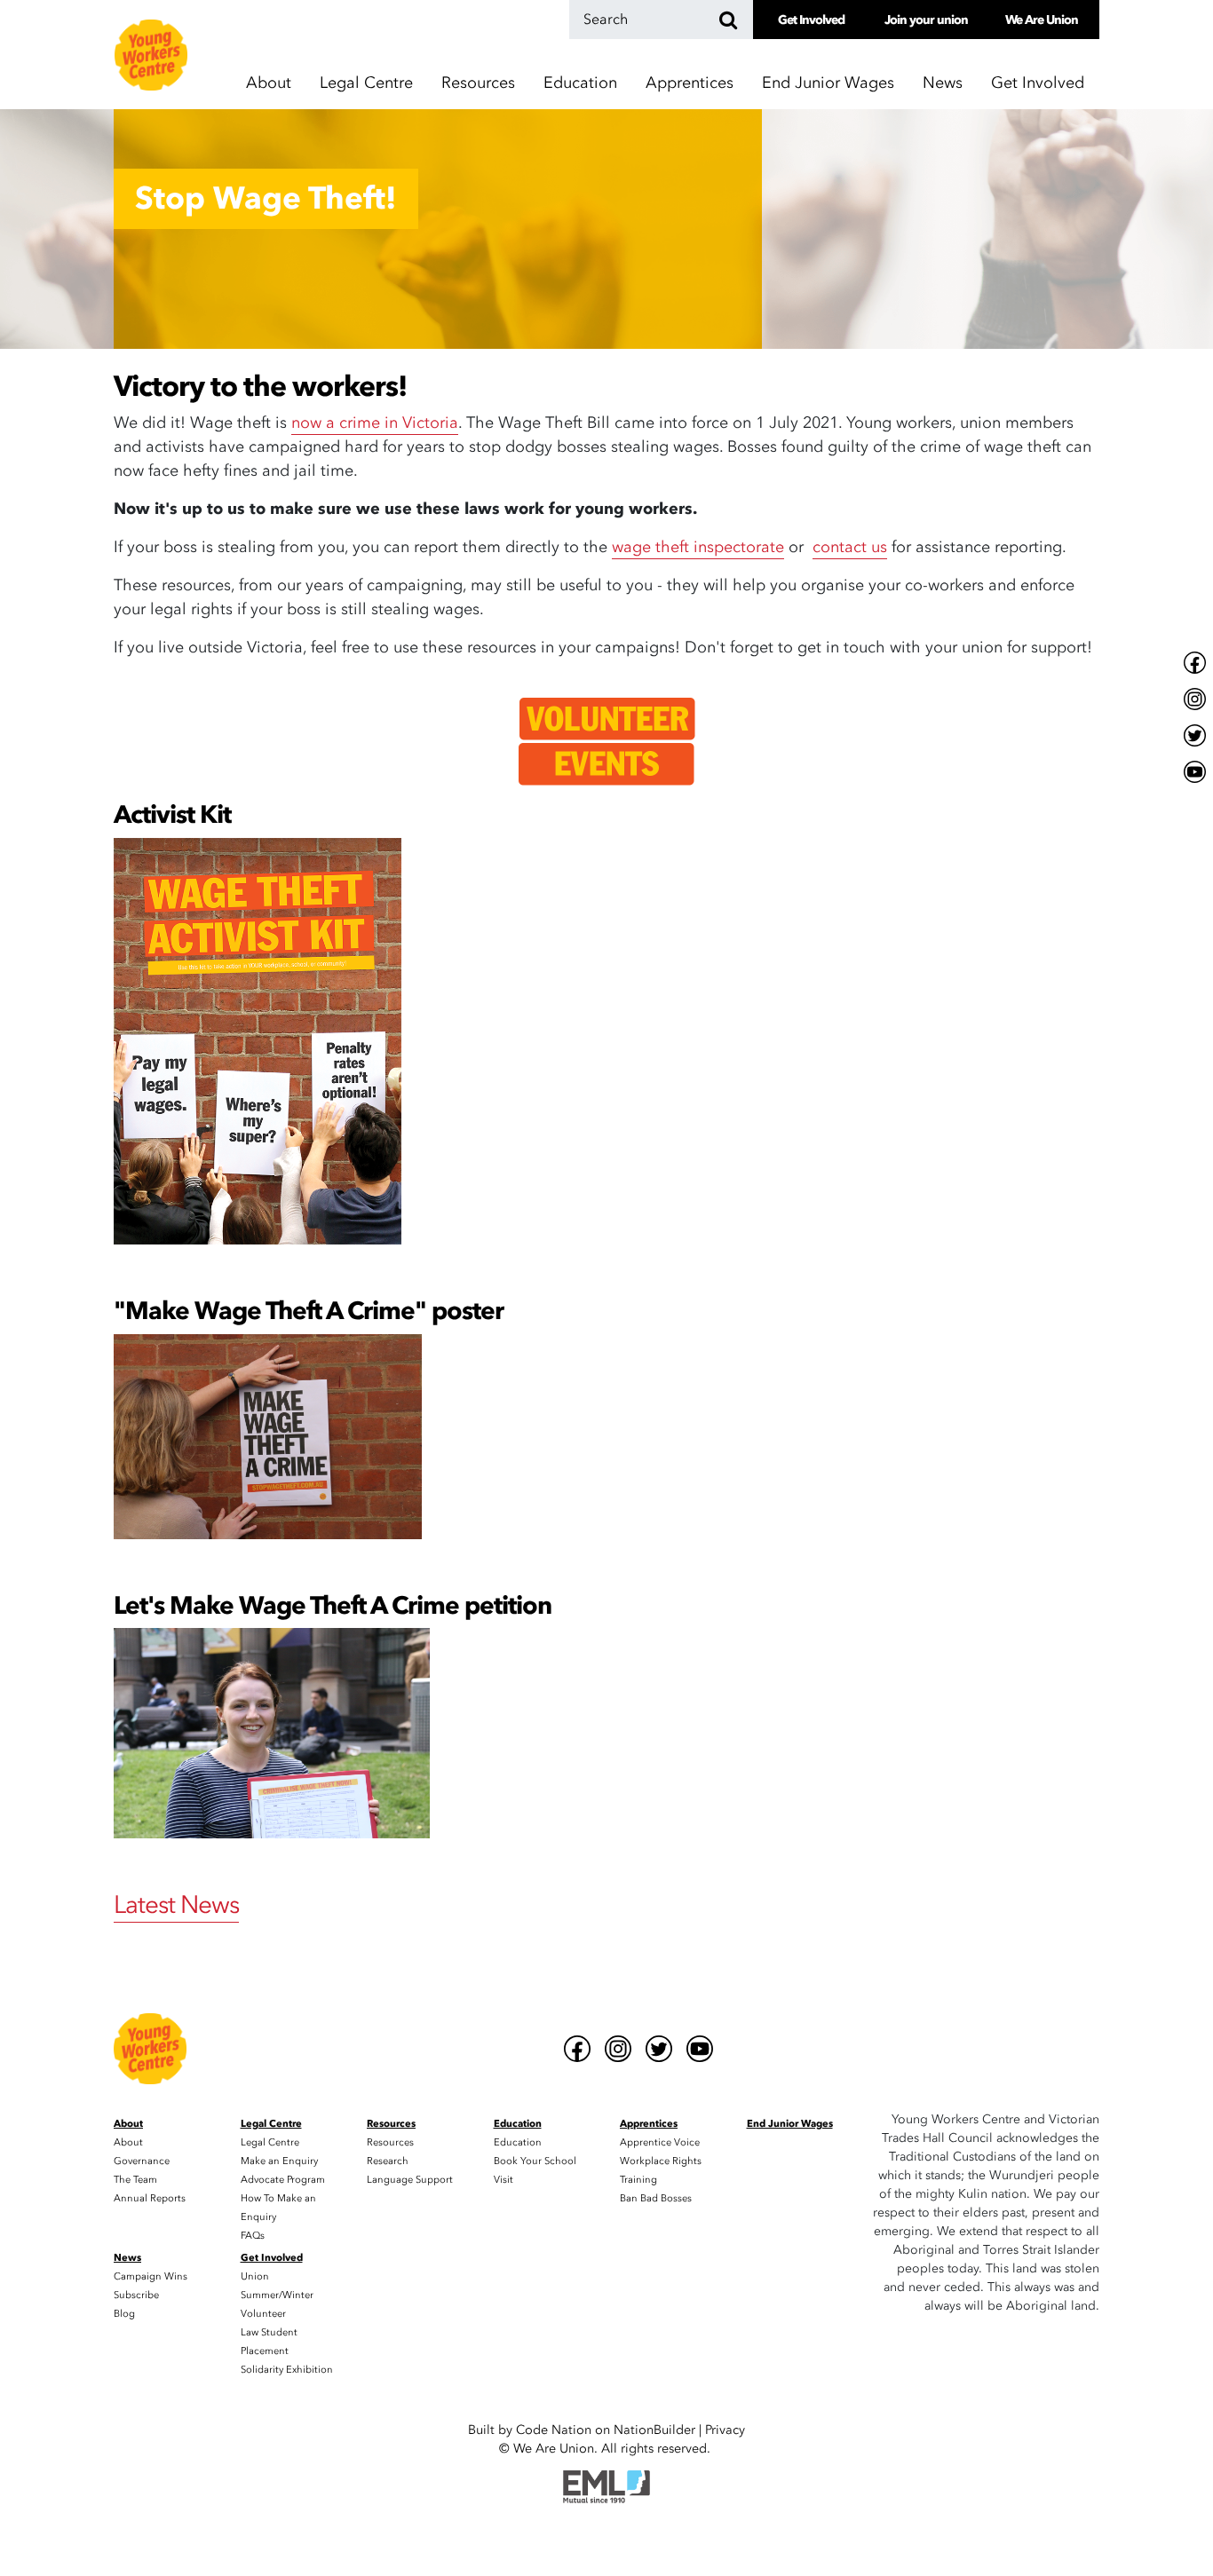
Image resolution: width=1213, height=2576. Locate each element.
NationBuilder (654, 2430)
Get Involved (811, 20)
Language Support (410, 2180)
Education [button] (580, 83)
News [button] (943, 83)
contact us (850, 547)
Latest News (176, 1905)
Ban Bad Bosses (656, 2198)
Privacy (725, 2430)
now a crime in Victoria (375, 423)
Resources (390, 2142)
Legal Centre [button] (366, 83)
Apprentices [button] (690, 83)
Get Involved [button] (1038, 83)
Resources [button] (478, 83)
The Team (135, 2180)
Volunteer (263, 2314)
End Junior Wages (828, 83)
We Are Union (1042, 20)
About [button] (269, 83)
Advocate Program (283, 2180)
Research (388, 2161)
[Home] (151, 55)
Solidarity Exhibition (287, 2370)
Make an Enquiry (279, 2161)
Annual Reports (150, 2198)
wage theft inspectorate (698, 547)
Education (518, 2142)
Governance (142, 2161)
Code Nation (554, 2430)
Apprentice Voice (660, 2142)
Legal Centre (270, 2142)
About (128, 2142)
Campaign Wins (151, 2276)
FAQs (253, 2236)
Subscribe (136, 2295)
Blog (124, 2314)
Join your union (926, 20)
